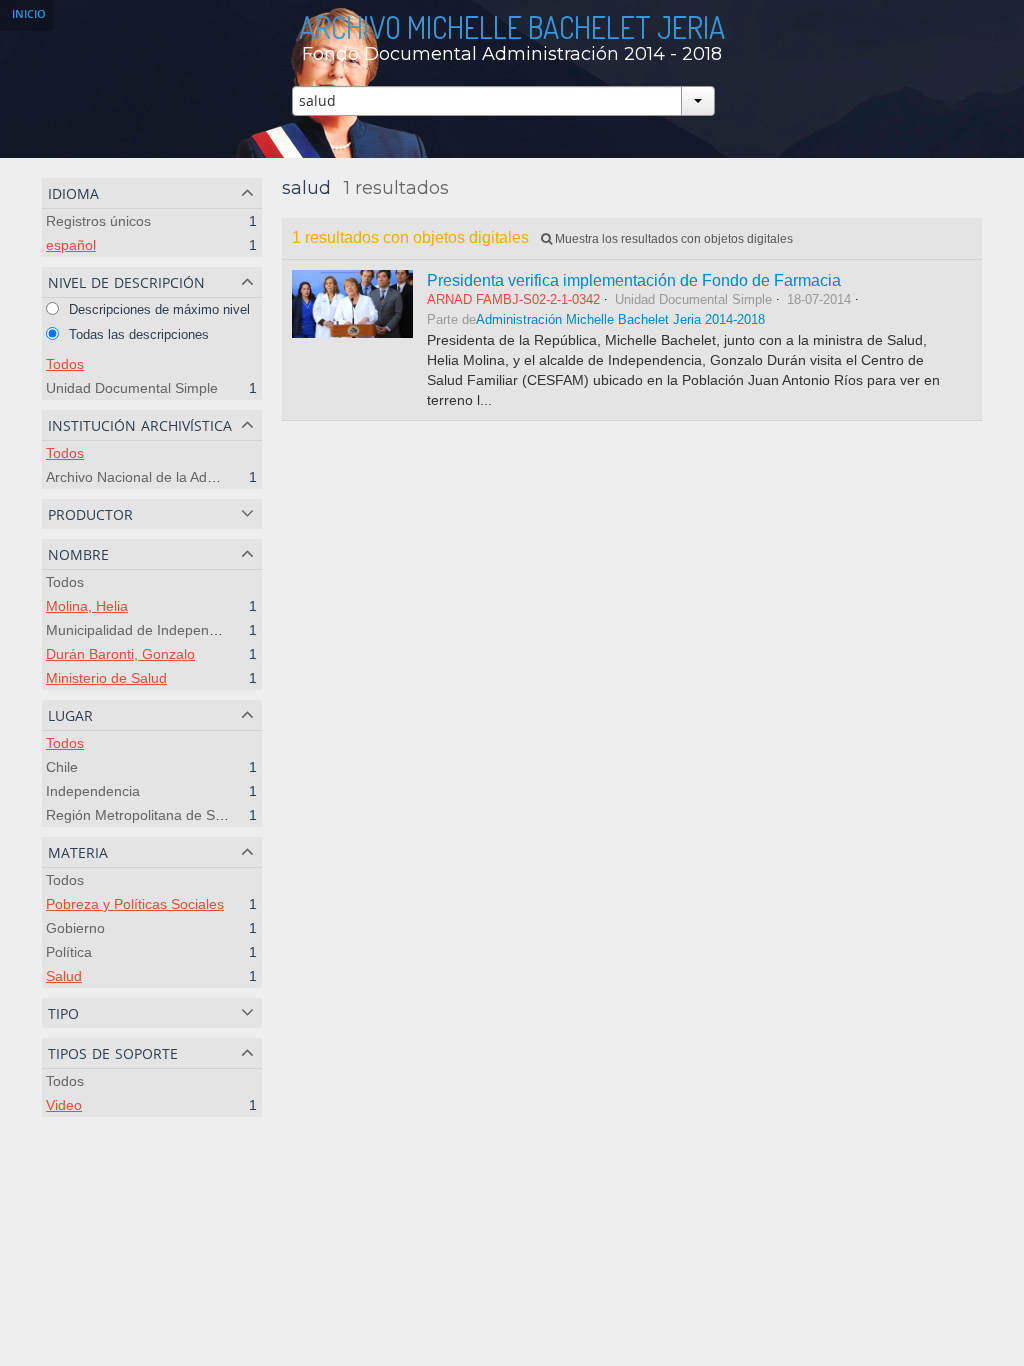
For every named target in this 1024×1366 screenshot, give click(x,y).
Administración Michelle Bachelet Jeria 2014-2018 (620, 320)
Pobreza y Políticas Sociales (135, 904)
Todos (65, 364)
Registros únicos (98, 221)
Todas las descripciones (137, 334)
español (71, 245)
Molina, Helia (87, 606)
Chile (62, 767)
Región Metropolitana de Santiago (154, 815)
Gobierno (75, 928)
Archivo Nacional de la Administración (164, 477)
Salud (64, 976)
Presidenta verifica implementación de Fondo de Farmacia (634, 280)
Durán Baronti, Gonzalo (120, 654)
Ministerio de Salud (106, 678)
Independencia (93, 791)
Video (64, 1105)
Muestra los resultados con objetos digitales (672, 239)
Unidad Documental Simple (132, 388)
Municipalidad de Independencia (148, 630)
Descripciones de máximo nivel (157, 309)
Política (69, 952)
